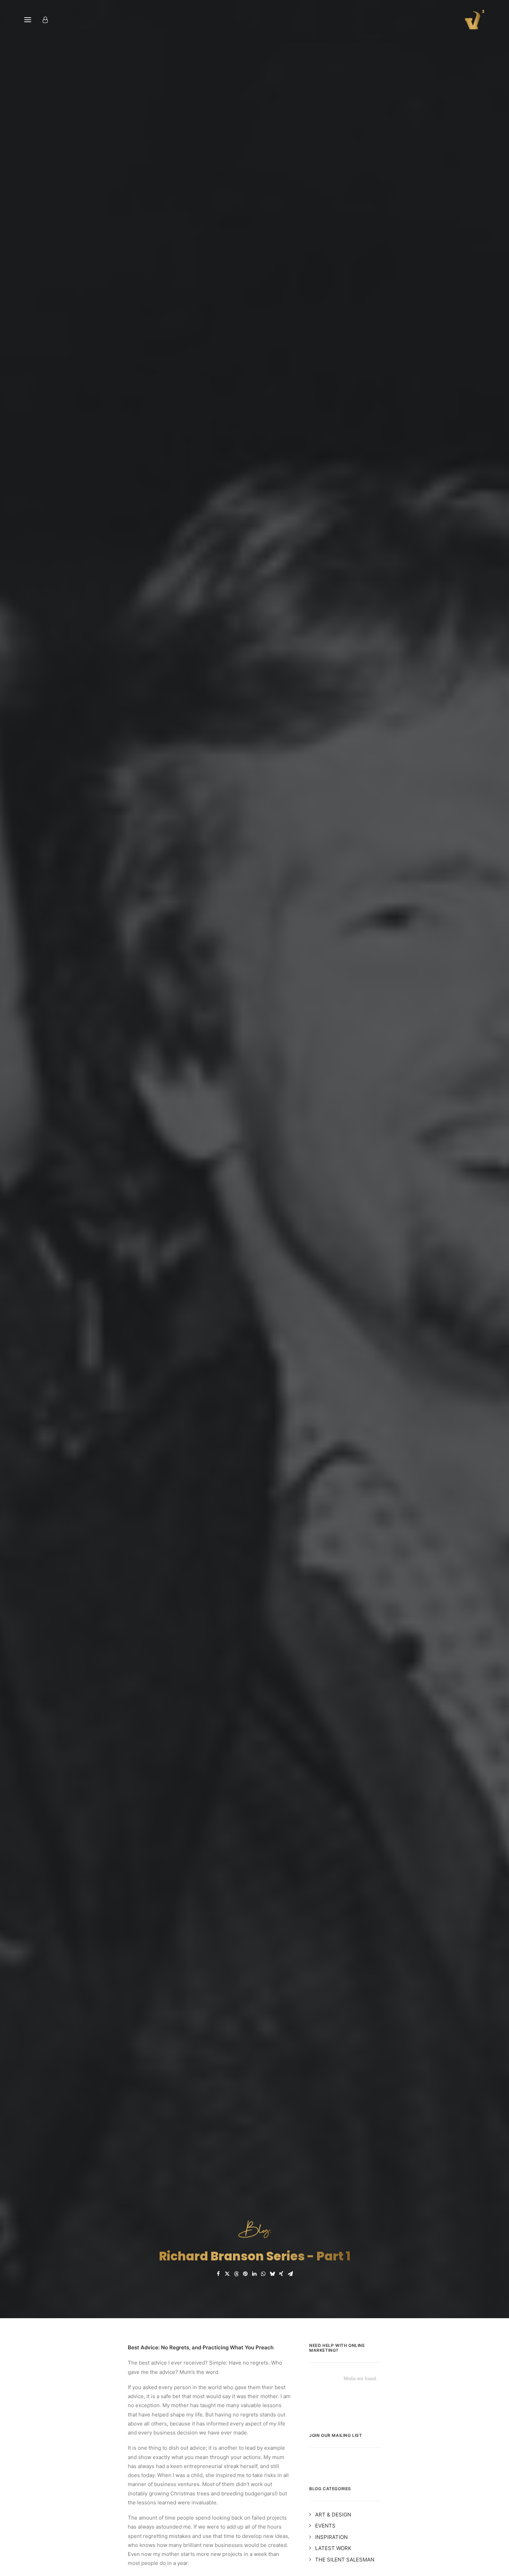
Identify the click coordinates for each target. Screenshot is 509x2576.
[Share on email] (290, 2274)
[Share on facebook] (218, 2274)
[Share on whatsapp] (263, 2274)
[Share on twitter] (227, 2274)
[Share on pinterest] (245, 2274)
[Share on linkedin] (254, 2274)
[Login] (48, 20)
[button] (28, 20)
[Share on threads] (236, 2274)
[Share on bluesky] (272, 2274)
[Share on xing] (281, 2274)
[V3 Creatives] (473, 20)
